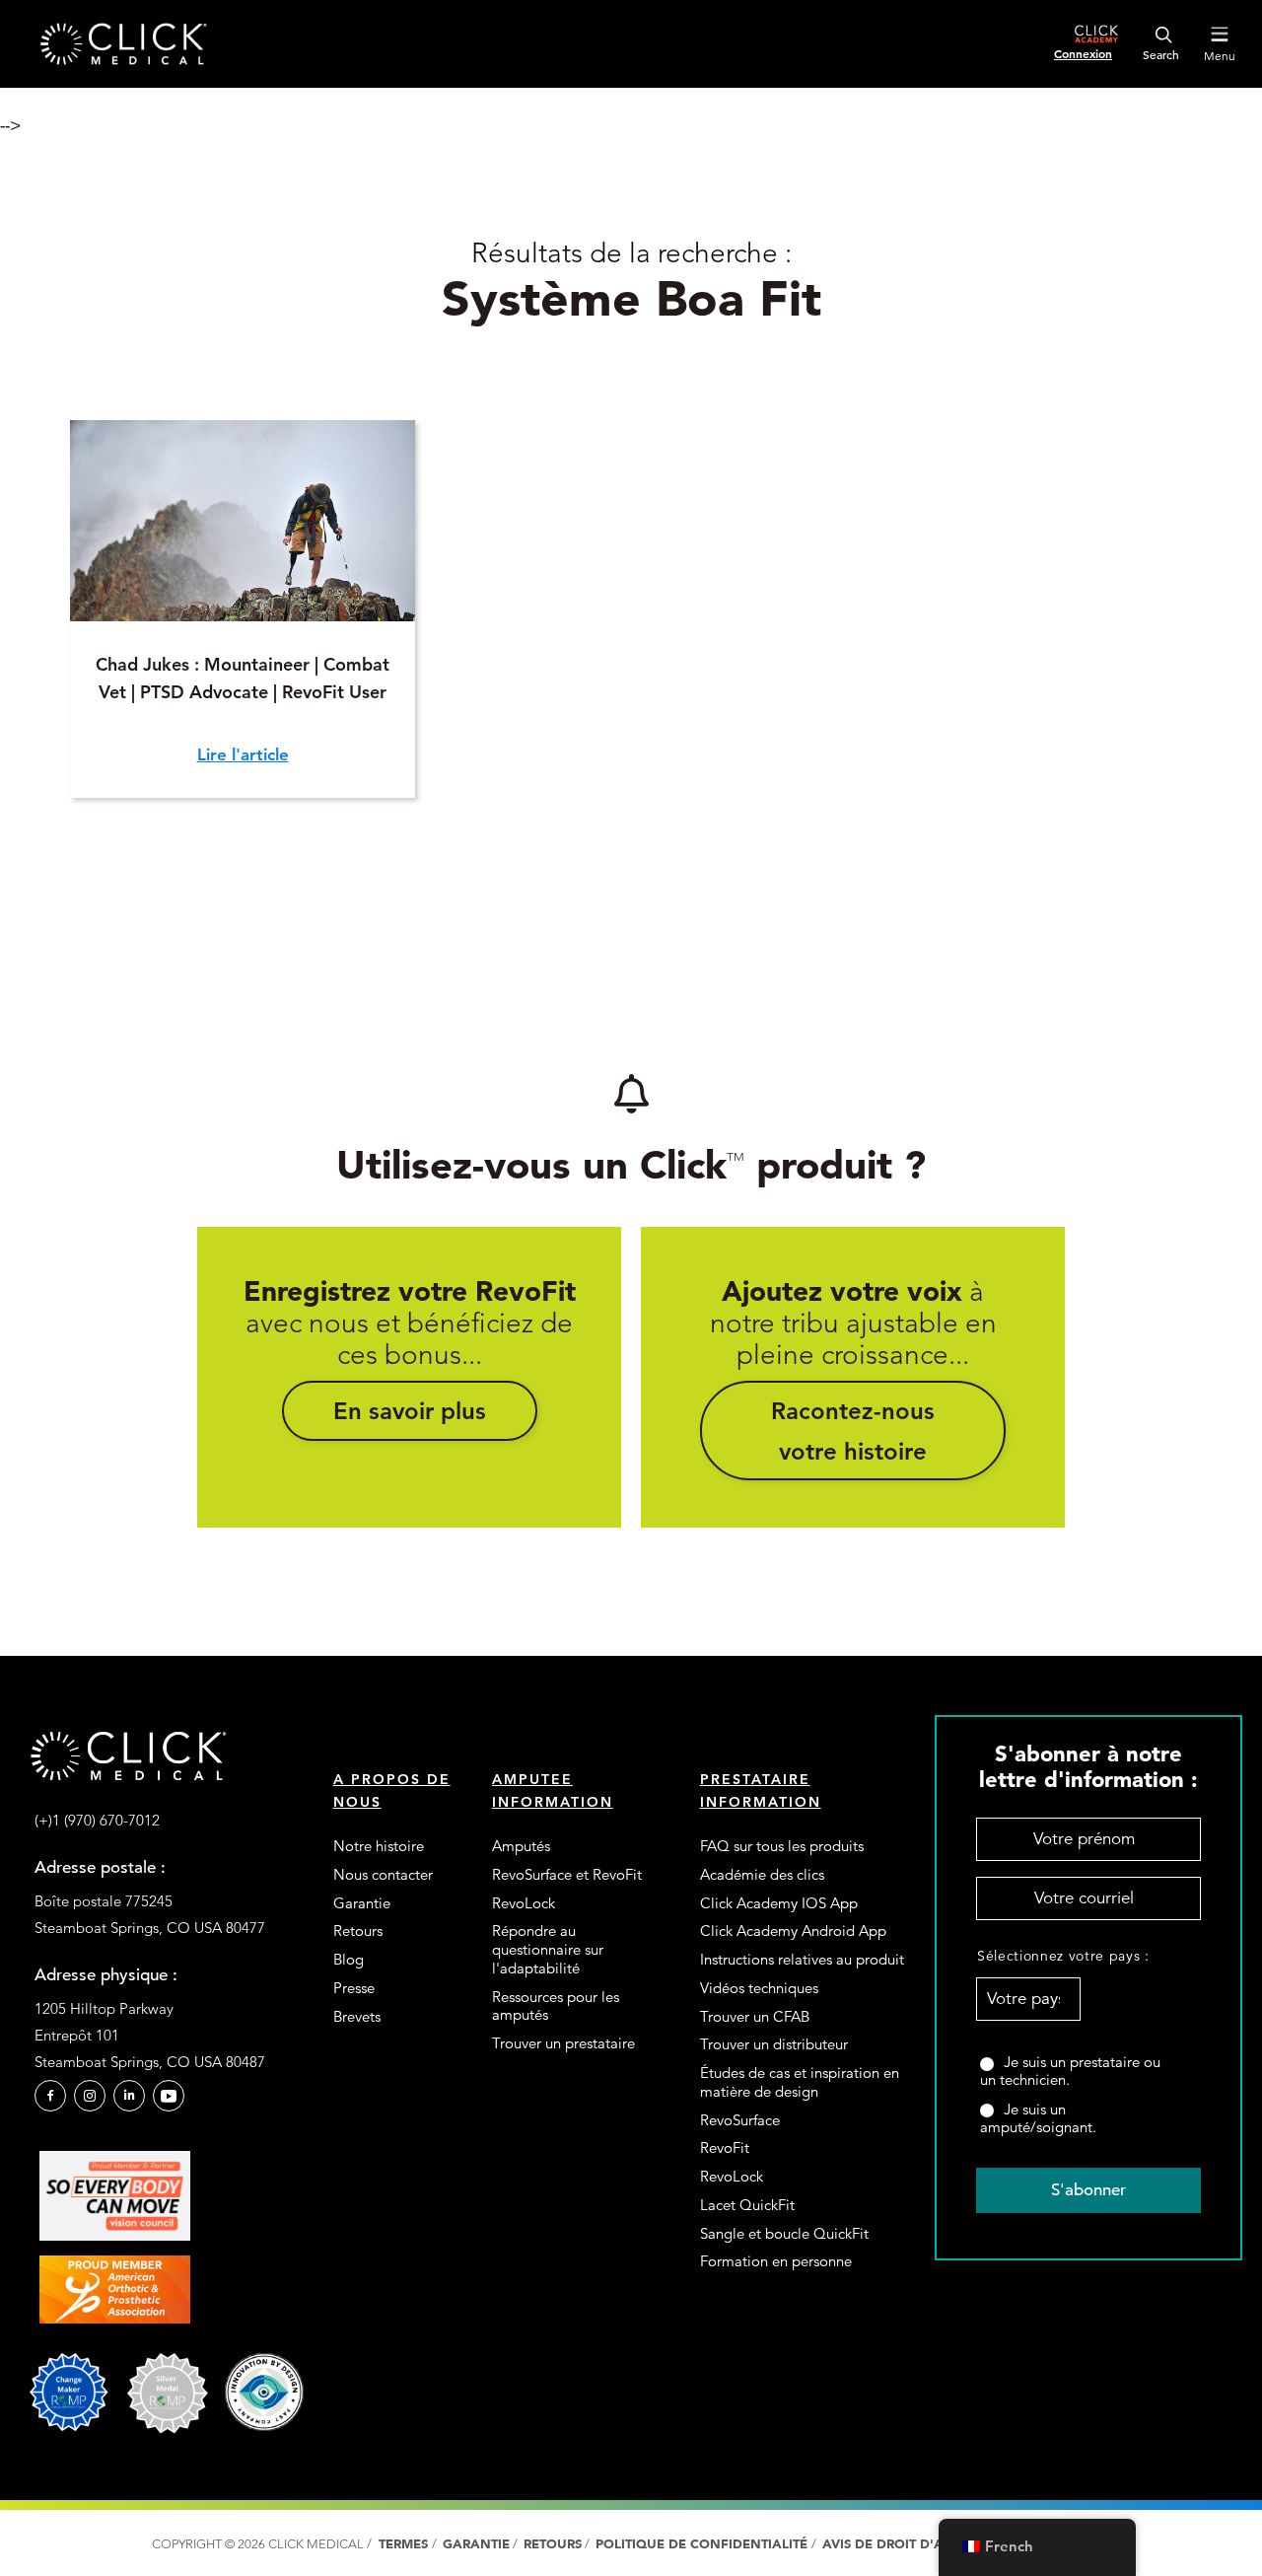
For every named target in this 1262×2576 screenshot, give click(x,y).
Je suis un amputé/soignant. (1038, 2118)
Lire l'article (243, 754)
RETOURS (553, 2544)
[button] (410, 1410)
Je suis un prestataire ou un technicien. (1070, 2071)
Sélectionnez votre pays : (1029, 1956)
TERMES (403, 2544)
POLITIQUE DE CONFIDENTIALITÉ (703, 2544)
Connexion (1083, 53)
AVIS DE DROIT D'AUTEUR (906, 2544)
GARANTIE (476, 2544)
